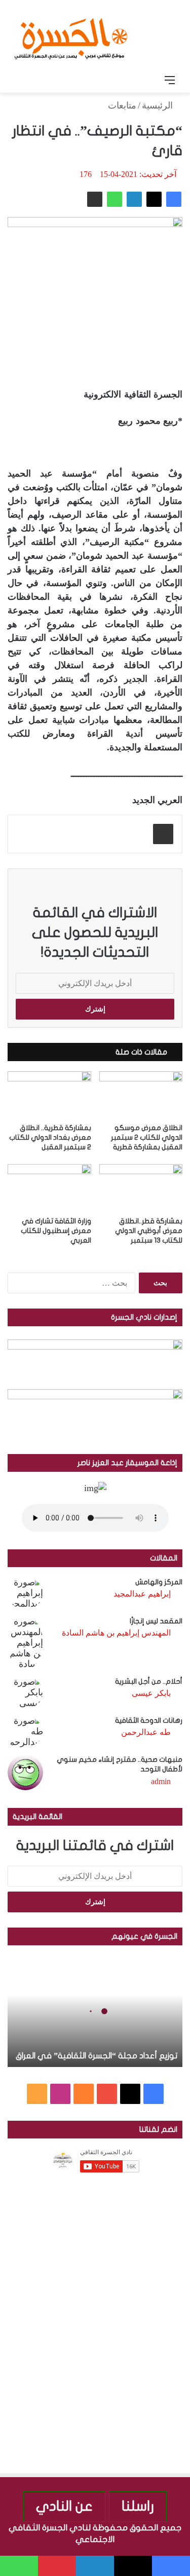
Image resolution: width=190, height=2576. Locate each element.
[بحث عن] (20, 80)
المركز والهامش (159, 1582)
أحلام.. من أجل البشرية (149, 1681)
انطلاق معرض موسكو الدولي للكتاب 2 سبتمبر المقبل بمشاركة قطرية (147, 1137)
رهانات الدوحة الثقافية (149, 1720)
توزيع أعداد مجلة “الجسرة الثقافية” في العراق (97, 2056)
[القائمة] (170, 80)
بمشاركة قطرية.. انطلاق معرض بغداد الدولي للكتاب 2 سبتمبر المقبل (50, 1137)
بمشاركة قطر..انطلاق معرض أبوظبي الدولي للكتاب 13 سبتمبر (149, 1231)
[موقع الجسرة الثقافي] (71, 35)
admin (161, 1781)
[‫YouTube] (107, 2094)
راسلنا (138, 2506)
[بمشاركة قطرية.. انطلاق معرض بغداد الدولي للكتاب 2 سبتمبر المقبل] (49, 1095)
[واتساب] (115, 199)
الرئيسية (159, 105)
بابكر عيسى (151, 1693)
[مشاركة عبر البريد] (95, 199)
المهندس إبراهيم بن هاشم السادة (116, 1633)
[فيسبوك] (174, 199)
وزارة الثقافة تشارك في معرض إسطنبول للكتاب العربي (56, 1231)
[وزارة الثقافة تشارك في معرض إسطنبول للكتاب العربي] (49, 1188)
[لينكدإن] (134, 199)
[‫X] (154, 199)
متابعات (122, 105)
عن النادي (64, 2506)
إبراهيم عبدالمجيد (142, 1594)
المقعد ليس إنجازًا (156, 1621)
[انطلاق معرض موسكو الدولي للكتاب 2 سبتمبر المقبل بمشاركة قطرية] (141, 1095)
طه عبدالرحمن (146, 1732)
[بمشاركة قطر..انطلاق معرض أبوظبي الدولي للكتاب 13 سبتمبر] (141, 1188)
